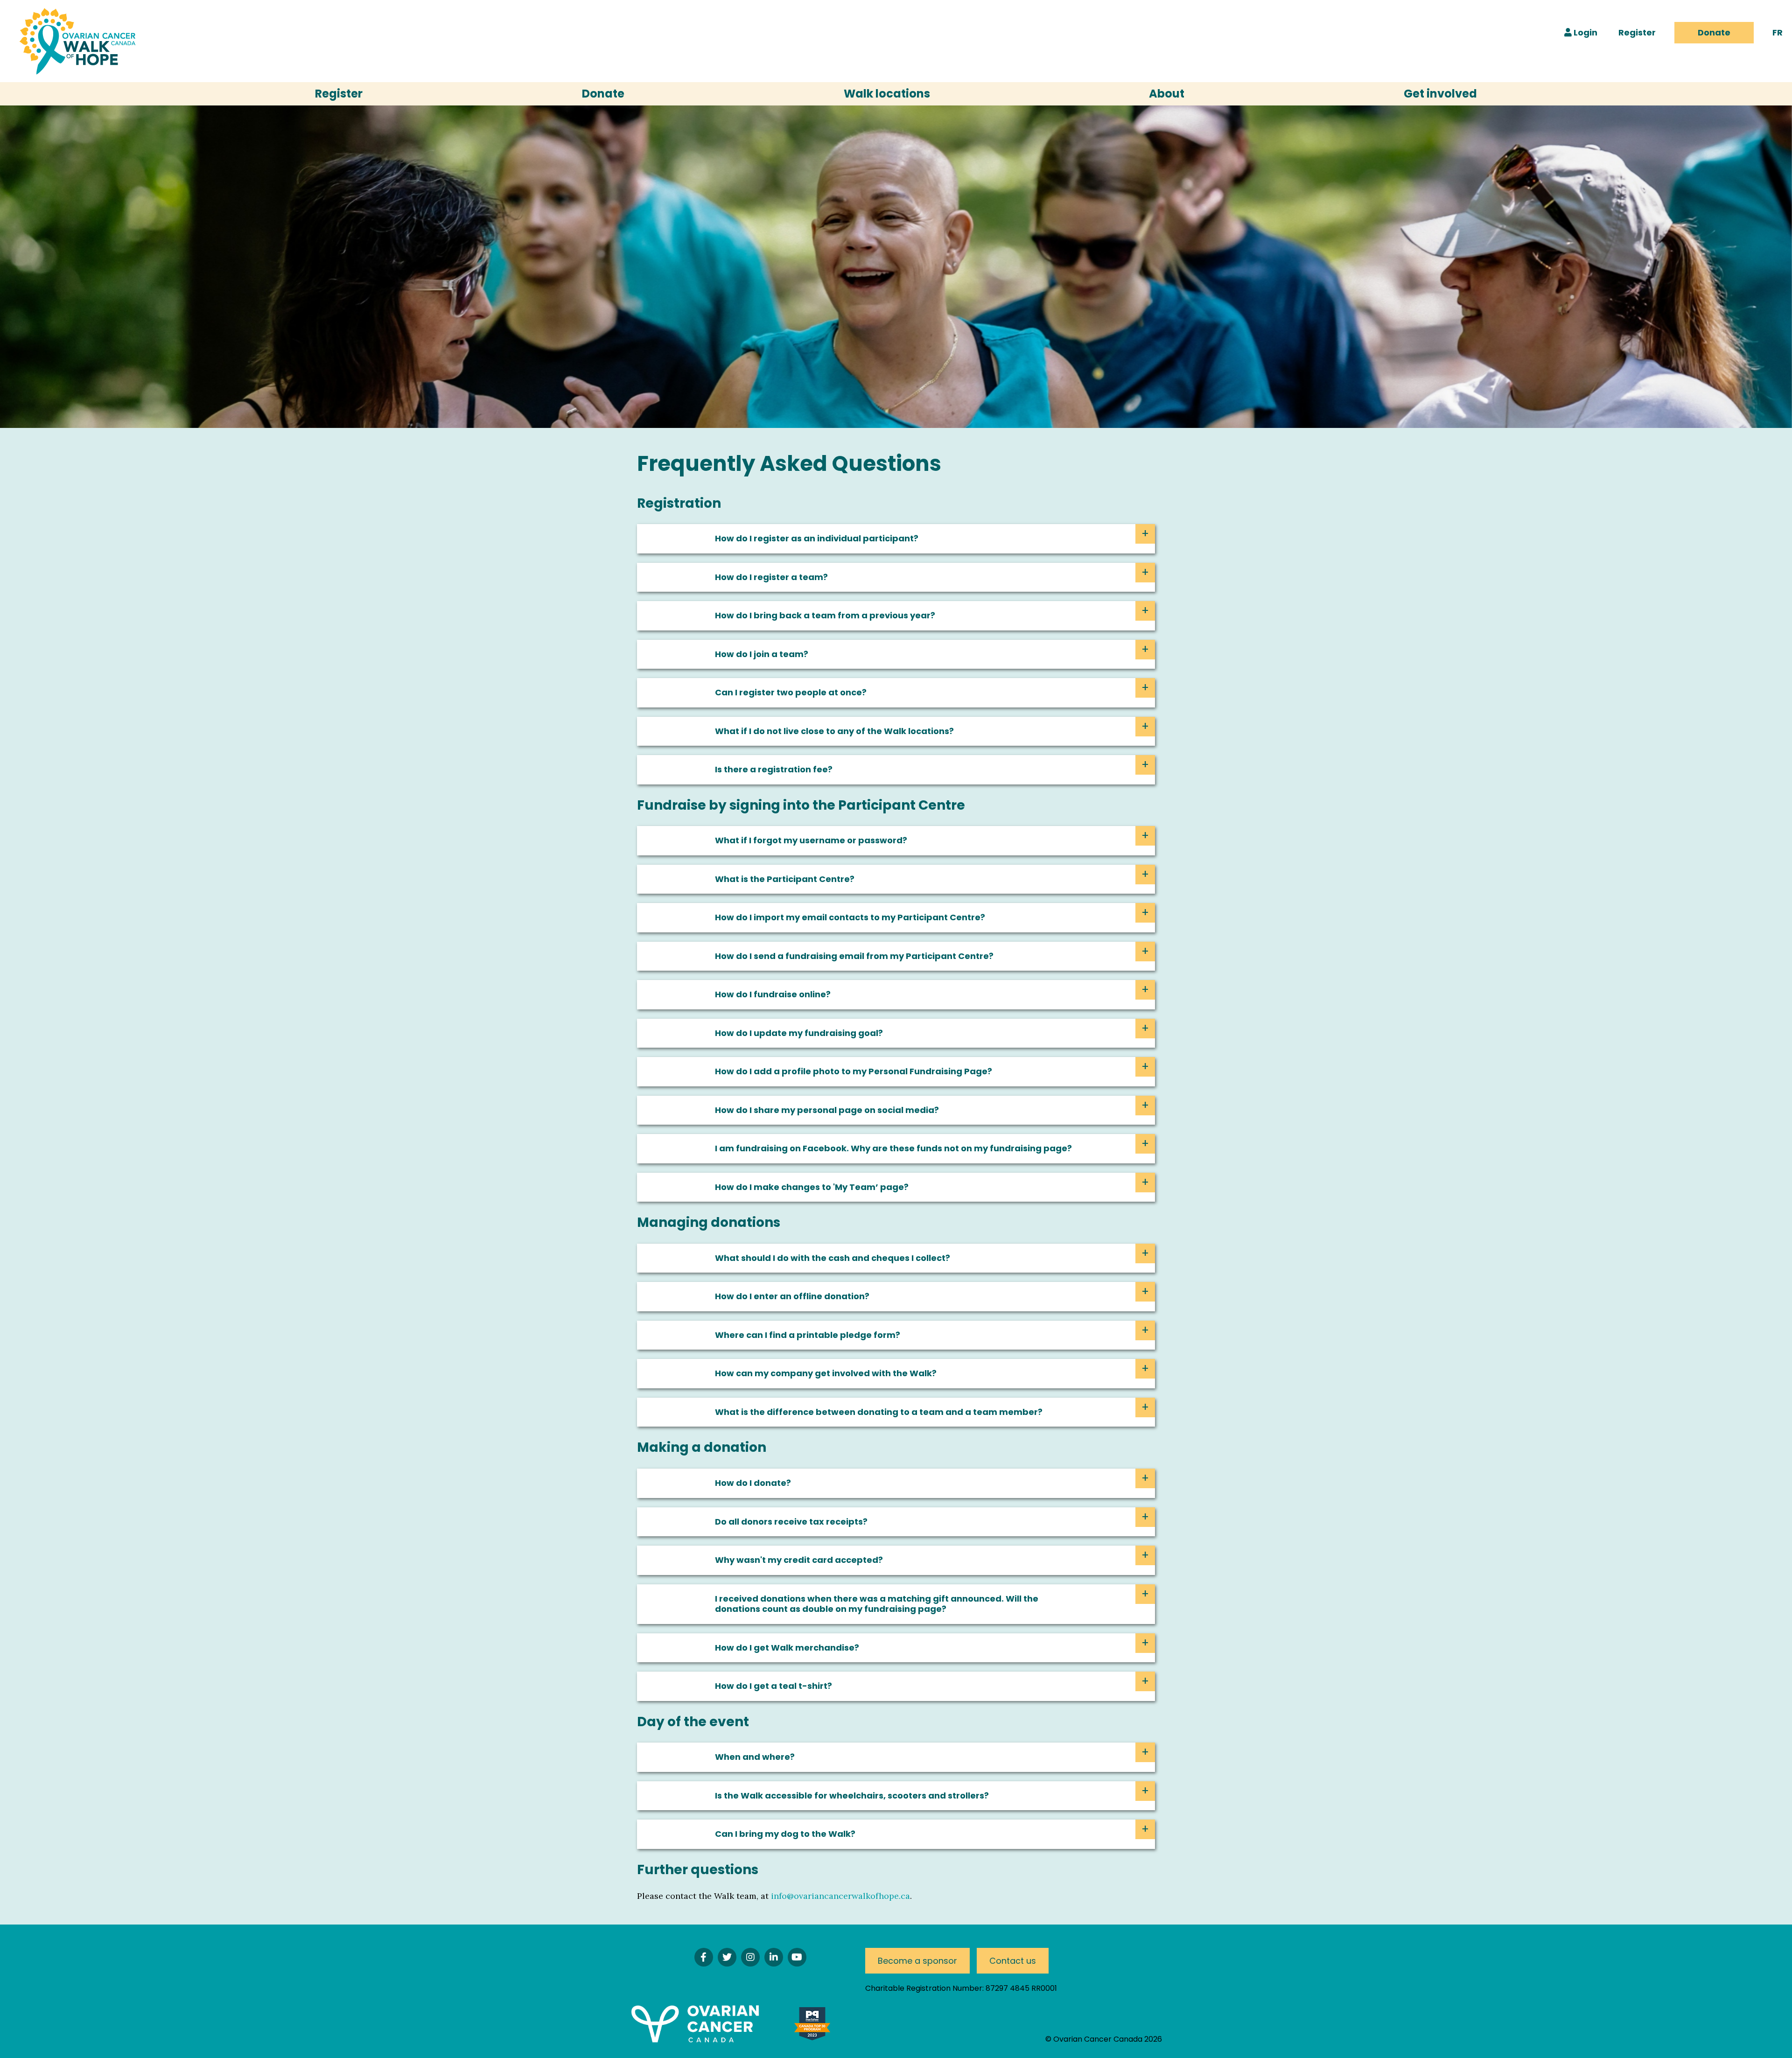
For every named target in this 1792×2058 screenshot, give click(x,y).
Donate (1714, 32)
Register (1637, 32)
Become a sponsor (917, 1961)
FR (1778, 32)
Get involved (1440, 94)
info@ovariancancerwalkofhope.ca (840, 1896)
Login (1585, 32)
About (1167, 94)
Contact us (1013, 1961)
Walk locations (887, 94)
